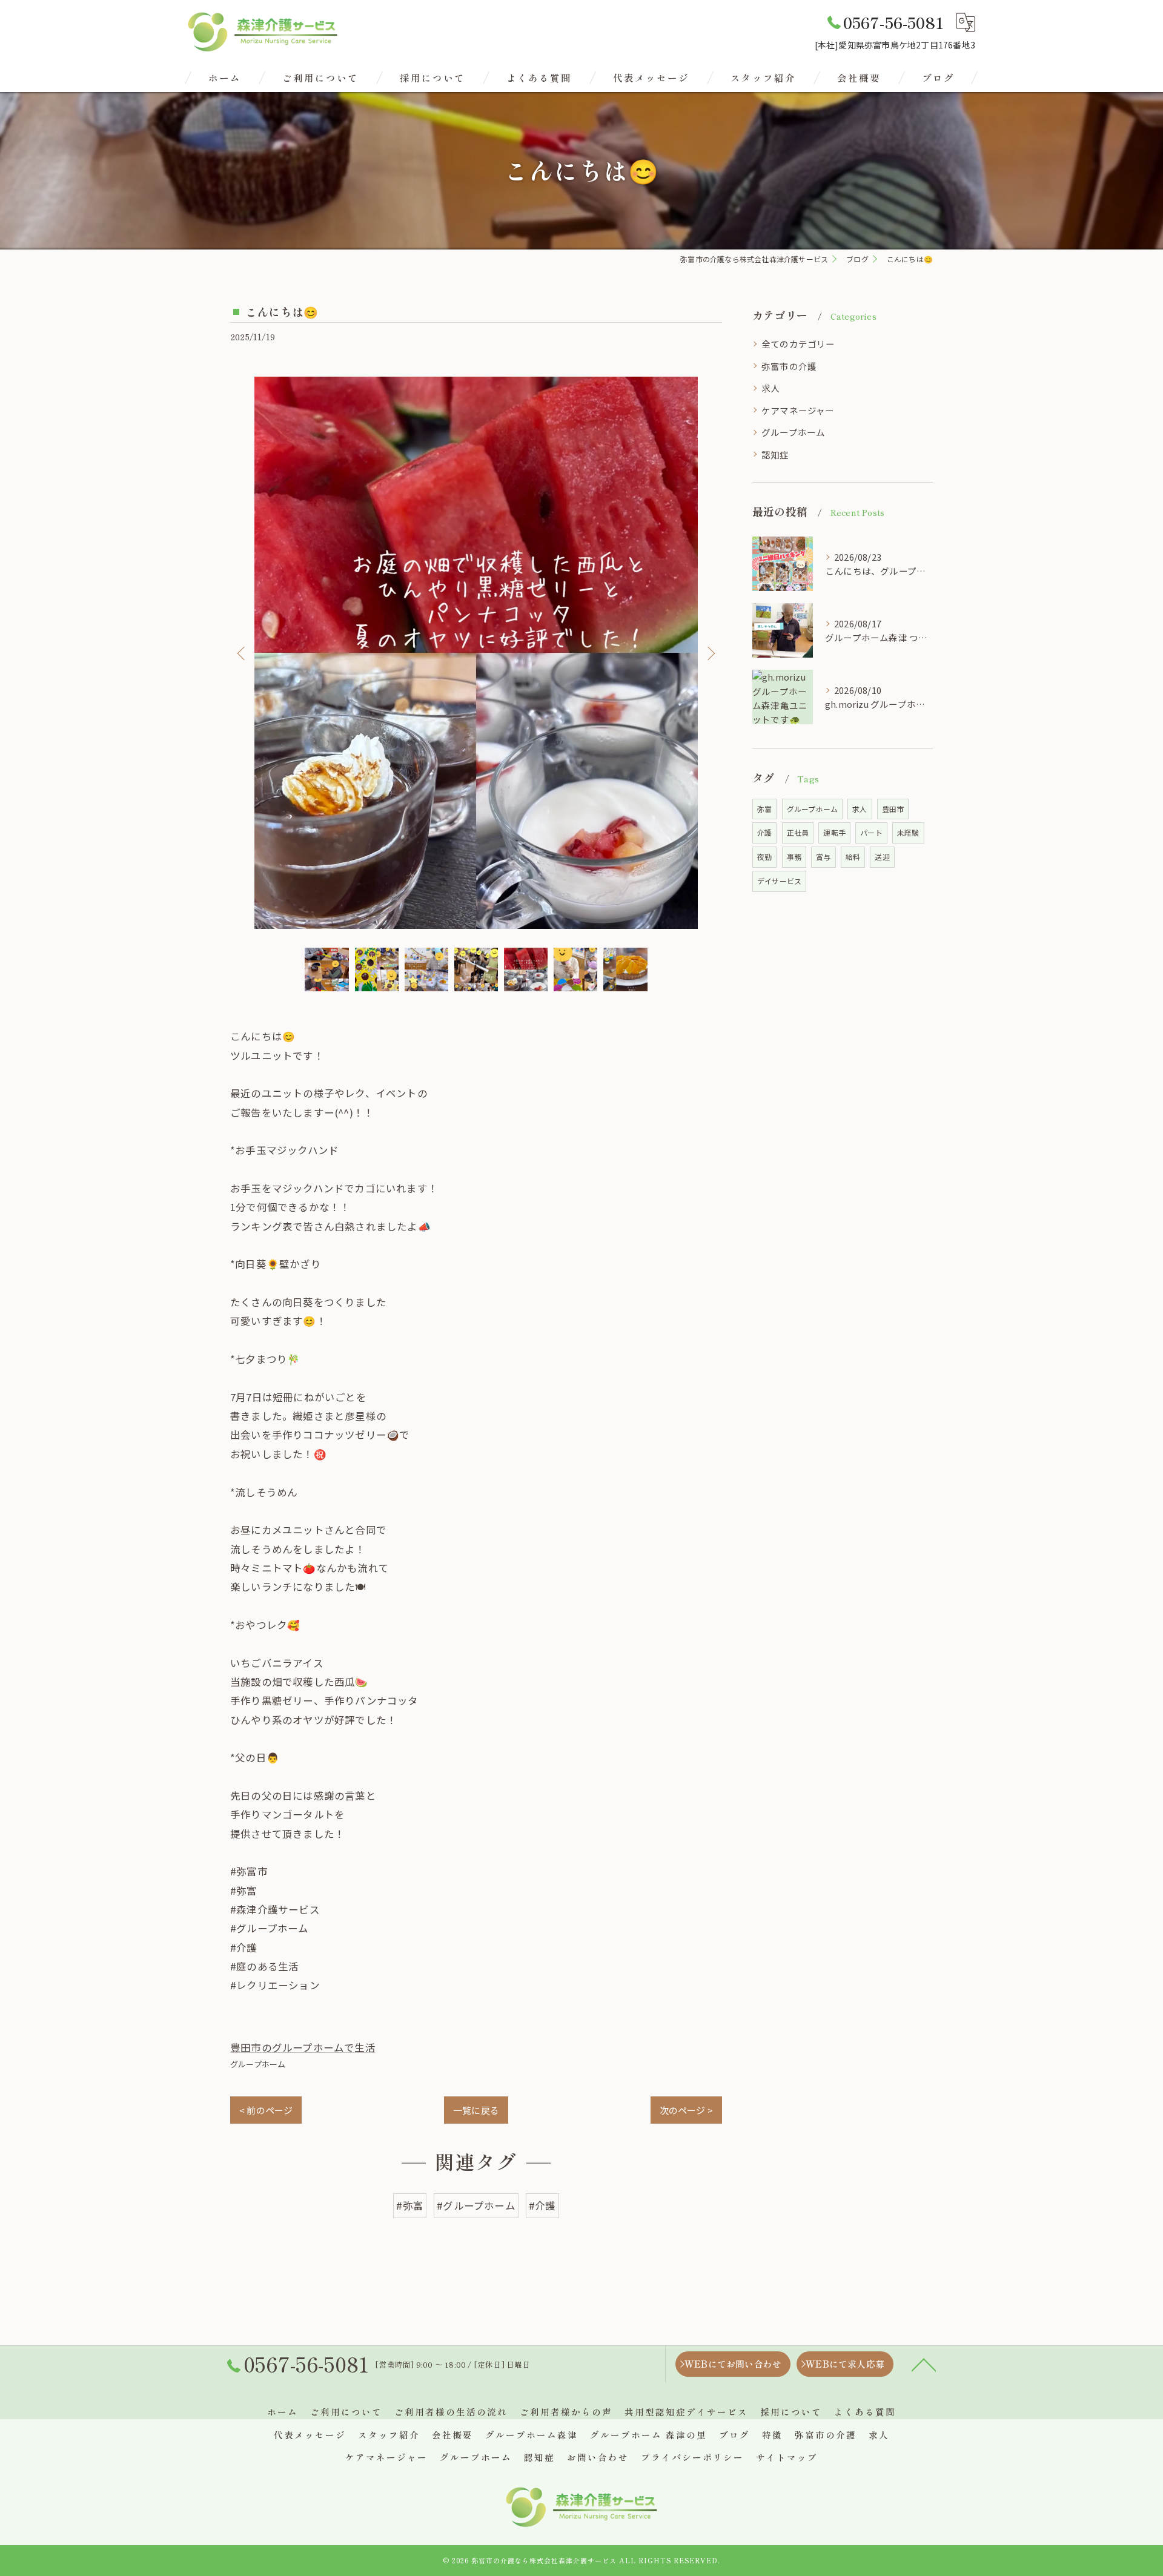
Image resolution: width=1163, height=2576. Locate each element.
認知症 (775, 454)
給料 (853, 857)
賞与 (823, 857)
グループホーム (258, 2064)
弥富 (764, 809)
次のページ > (686, 2110)
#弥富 (410, 2205)
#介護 (542, 2205)
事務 (794, 857)
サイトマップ (787, 2457)
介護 (764, 832)
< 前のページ (266, 2110)
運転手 (834, 832)
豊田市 (893, 809)
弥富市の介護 (789, 366)
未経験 (908, 832)
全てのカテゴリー (798, 344)
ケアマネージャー (798, 410)
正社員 (798, 832)
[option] (476, 653)
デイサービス (779, 881)
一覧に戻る (476, 2110)
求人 (770, 388)
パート (871, 832)
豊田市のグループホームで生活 (303, 2047)
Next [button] (710, 653)
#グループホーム (476, 2205)
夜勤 (764, 857)
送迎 (882, 857)
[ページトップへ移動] (924, 2364)
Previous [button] (242, 653)
